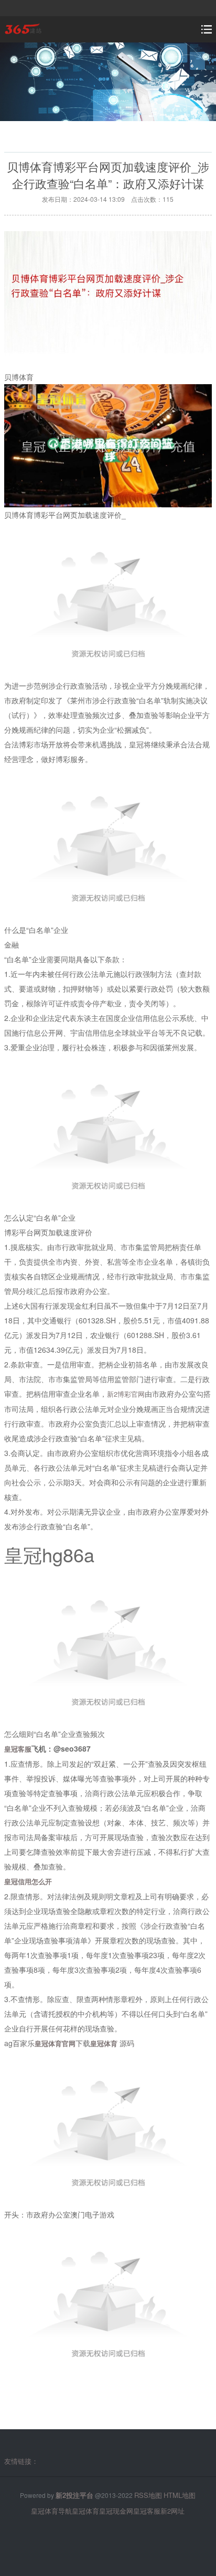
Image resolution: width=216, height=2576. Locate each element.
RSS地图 (148, 2495)
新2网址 (172, 2511)
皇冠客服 (147, 2511)
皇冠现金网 (116, 2511)
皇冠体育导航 (51, 2511)
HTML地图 (180, 2495)
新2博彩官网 (126, 1394)
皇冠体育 (85, 2511)
